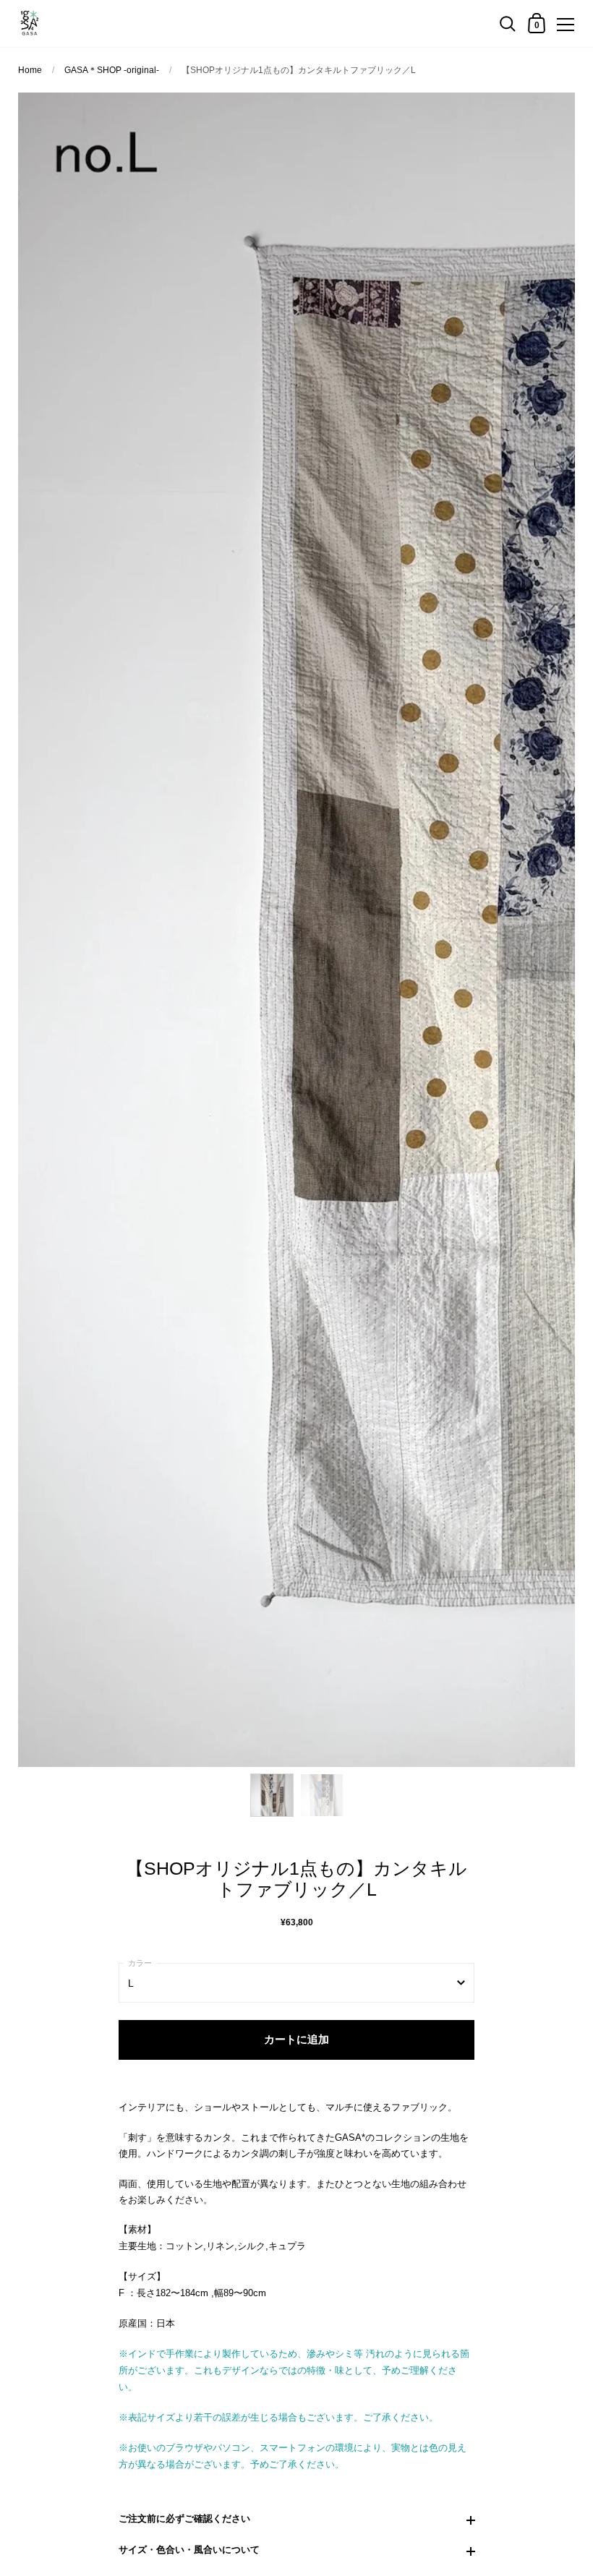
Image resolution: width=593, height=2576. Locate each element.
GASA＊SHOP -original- (112, 70)
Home (31, 70)
